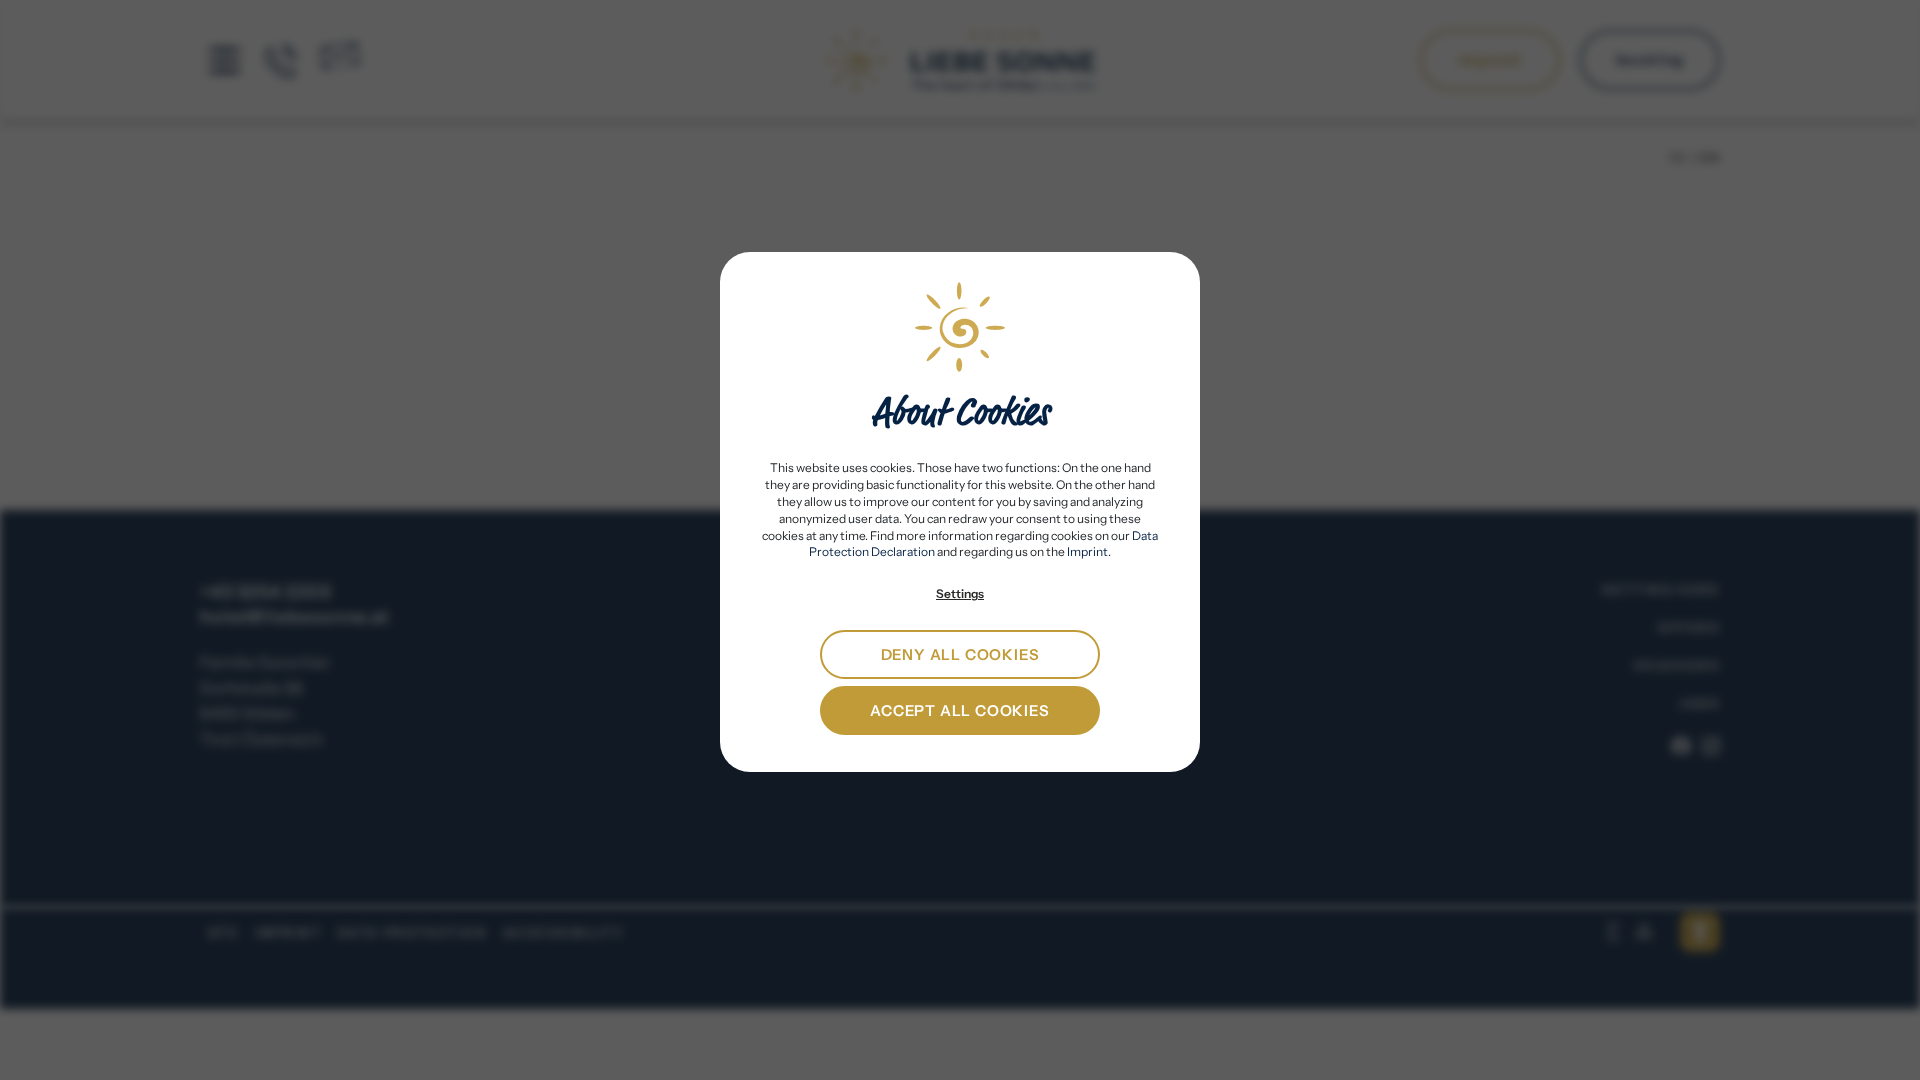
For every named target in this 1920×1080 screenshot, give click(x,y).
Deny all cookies (960, 654)
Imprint (1087, 551)
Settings (960, 593)
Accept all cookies (959, 710)
